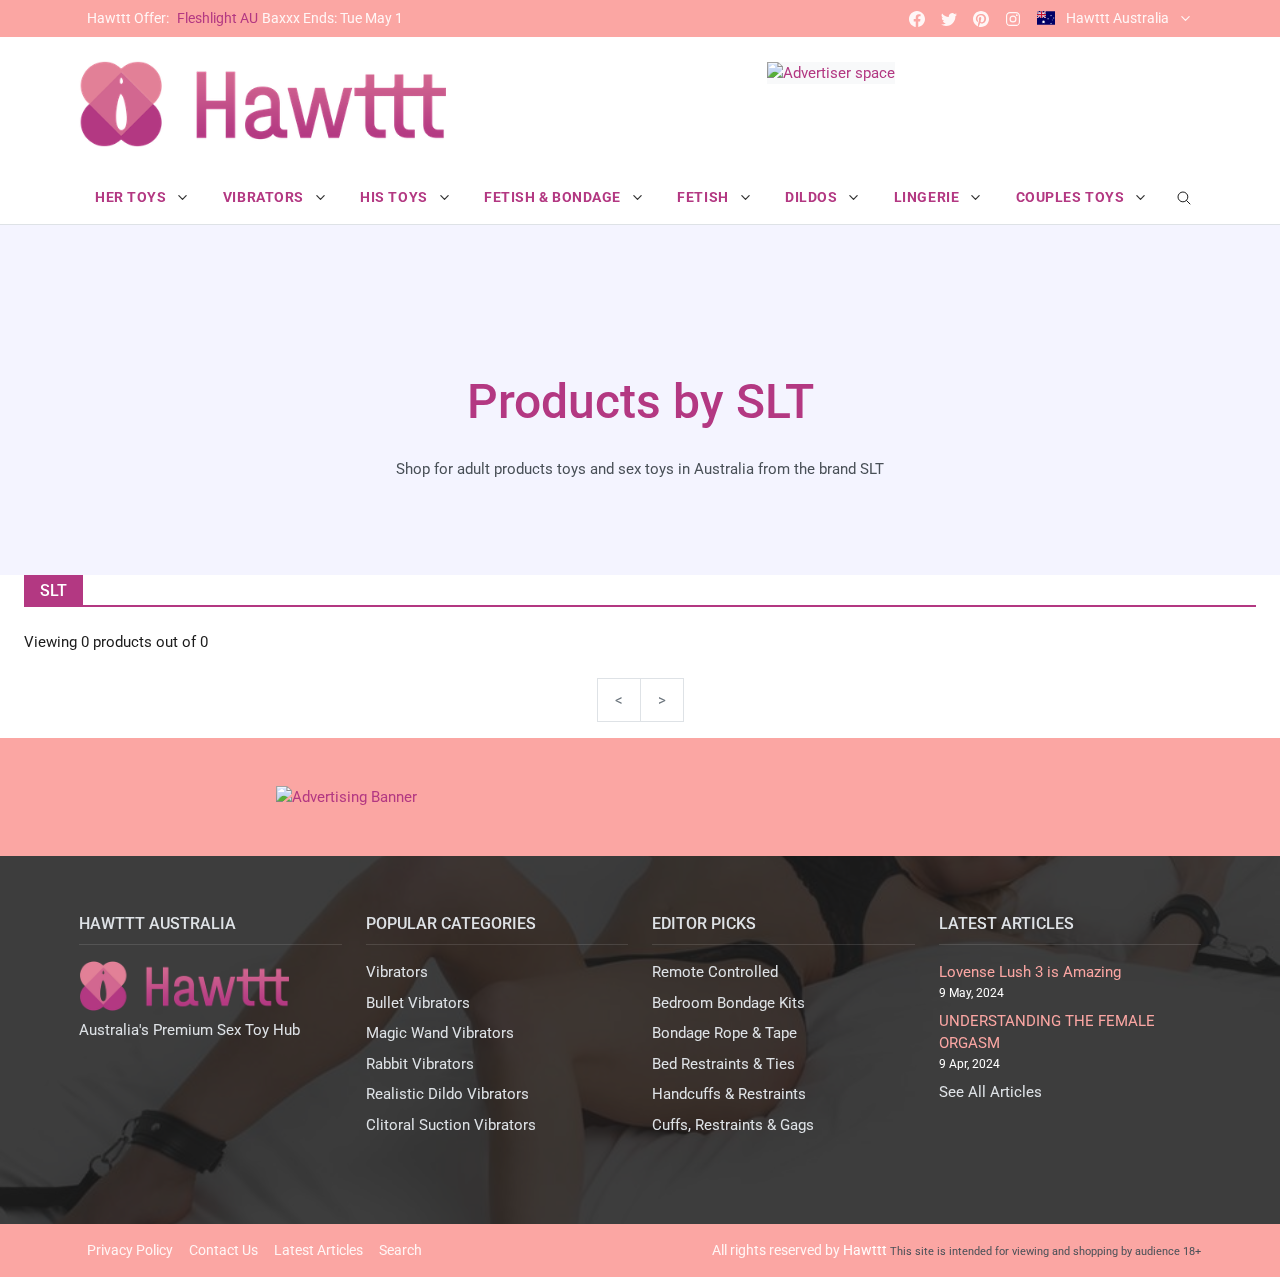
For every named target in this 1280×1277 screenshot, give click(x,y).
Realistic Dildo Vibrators (447, 1094)
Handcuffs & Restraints (729, 1094)
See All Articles (990, 1092)
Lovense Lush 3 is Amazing (1030, 972)
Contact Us (223, 1250)
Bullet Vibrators (418, 1003)
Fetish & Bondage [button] (554, 197)
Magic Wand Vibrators (440, 1033)
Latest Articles (318, 1250)
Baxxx (245, 18)
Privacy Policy (130, 1250)
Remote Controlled (715, 972)
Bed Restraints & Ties (723, 1064)
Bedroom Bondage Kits (728, 1003)
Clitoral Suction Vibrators (451, 1125)
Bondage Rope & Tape (724, 1033)
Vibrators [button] (265, 197)
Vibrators (397, 972)
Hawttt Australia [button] (1117, 18)
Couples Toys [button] (1072, 197)
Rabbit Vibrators (420, 1064)
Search (400, 1250)
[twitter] (949, 18)
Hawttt (865, 1250)
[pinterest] (981, 18)
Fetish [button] (704, 197)
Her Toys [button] (132, 197)
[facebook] (917, 18)
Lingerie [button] (928, 197)
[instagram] (1013, 18)
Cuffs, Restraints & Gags (733, 1125)
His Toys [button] (395, 197)
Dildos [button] (813, 197)
